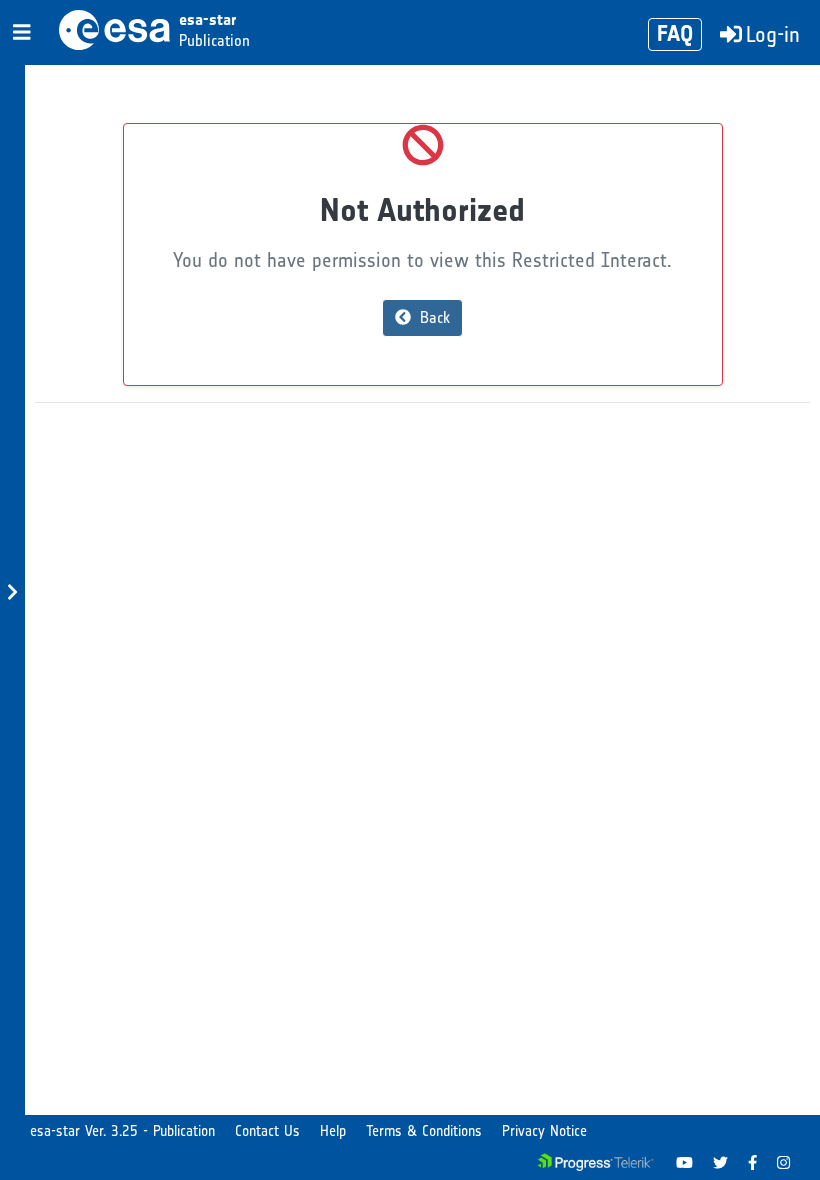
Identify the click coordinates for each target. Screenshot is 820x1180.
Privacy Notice (544, 1131)
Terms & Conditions (424, 1131)
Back (432, 317)
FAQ (675, 33)
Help (333, 1131)
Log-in (773, 34)
